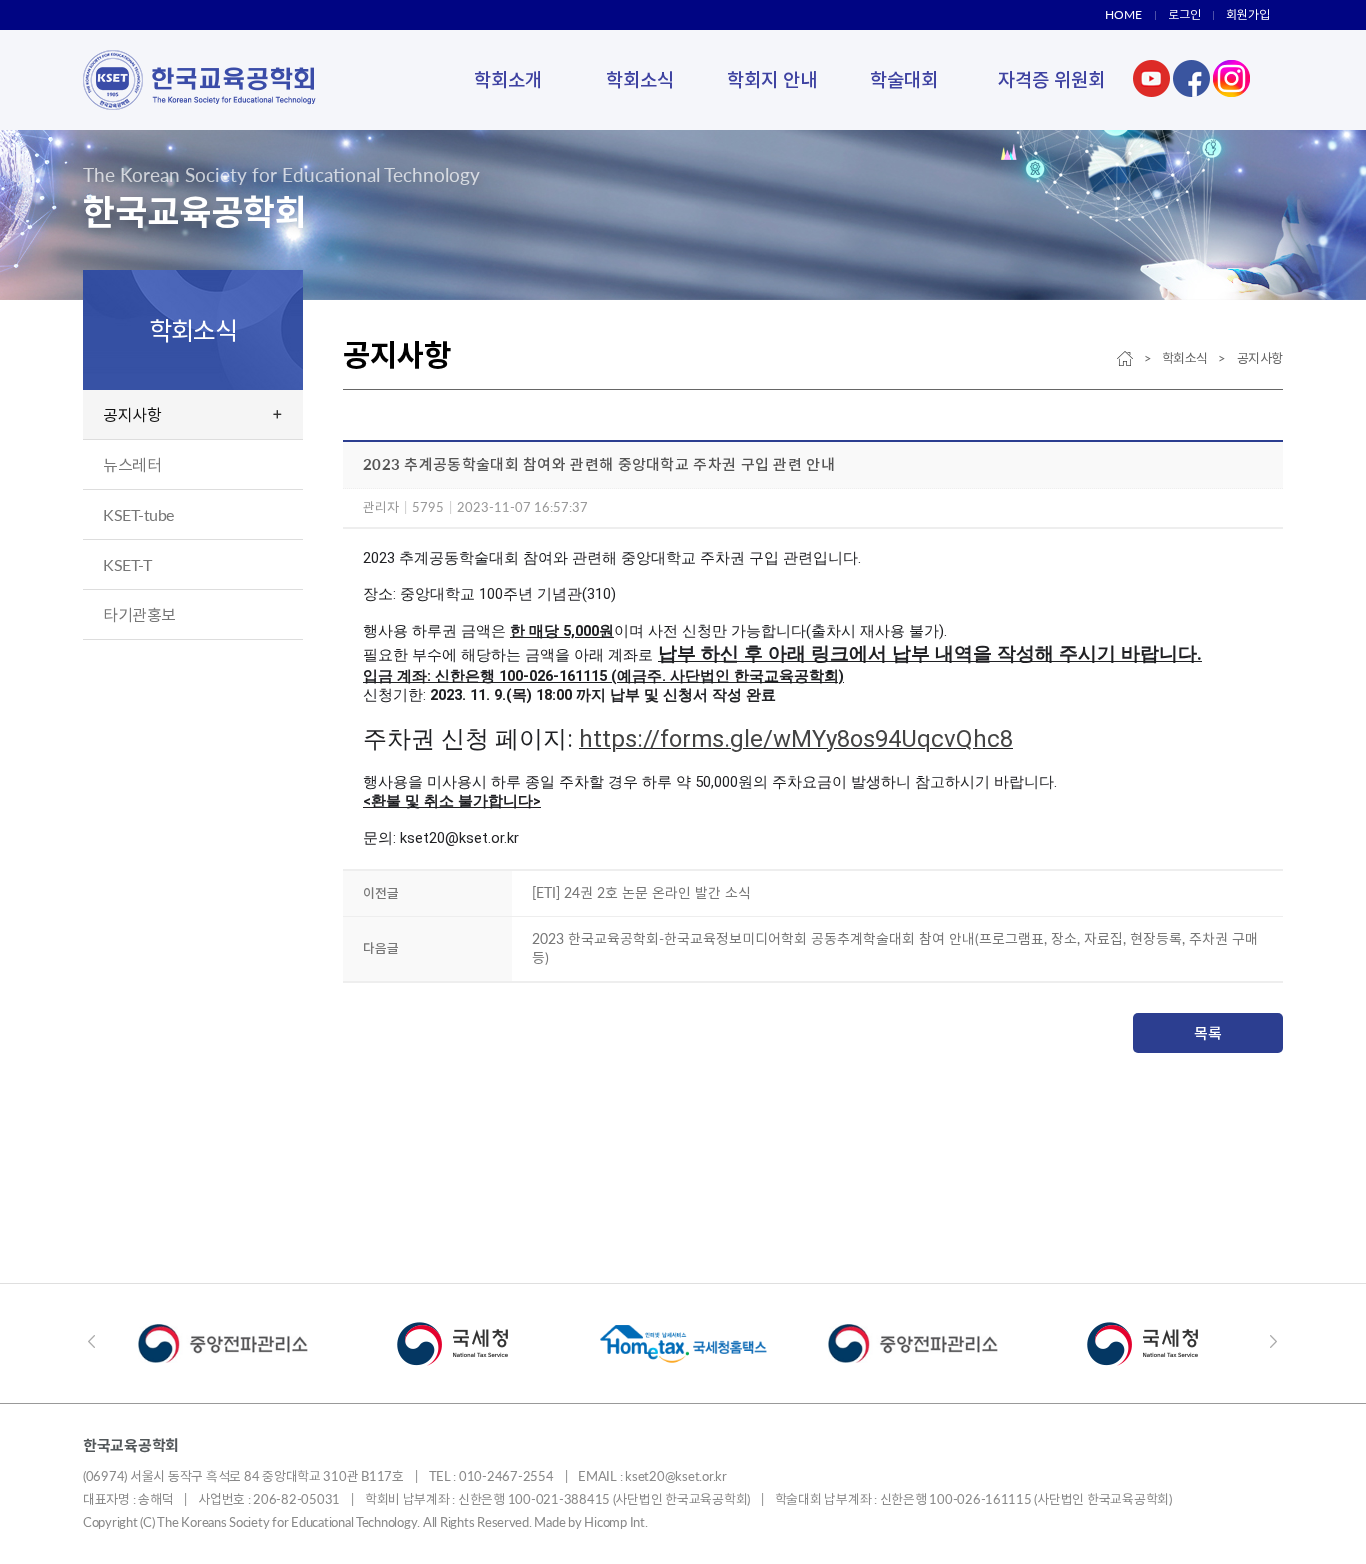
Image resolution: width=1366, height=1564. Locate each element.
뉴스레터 (132, 464)
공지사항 (132, 414)
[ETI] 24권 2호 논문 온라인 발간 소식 (641, 892)
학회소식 (640, 79)
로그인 (1184, 14)
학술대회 (904, 79)
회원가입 (1248, 14)
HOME (1123, 14)
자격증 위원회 (1051, 79)
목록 (1208, 1033)
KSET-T (127, 564)
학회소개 (508, 79)
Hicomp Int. (615, 1522)
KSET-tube (138, 514)
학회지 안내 (772, 79)
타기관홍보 (139, 614)
